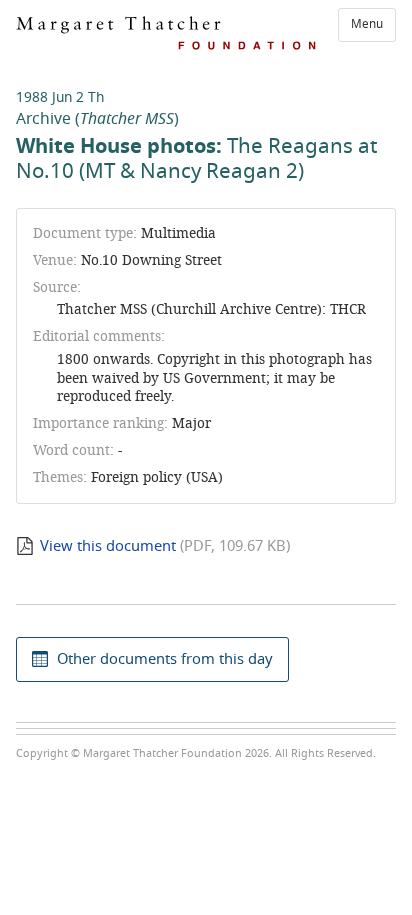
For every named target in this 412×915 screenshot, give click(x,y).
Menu (367, 24)
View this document (108, 546)
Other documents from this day (165, 659)
